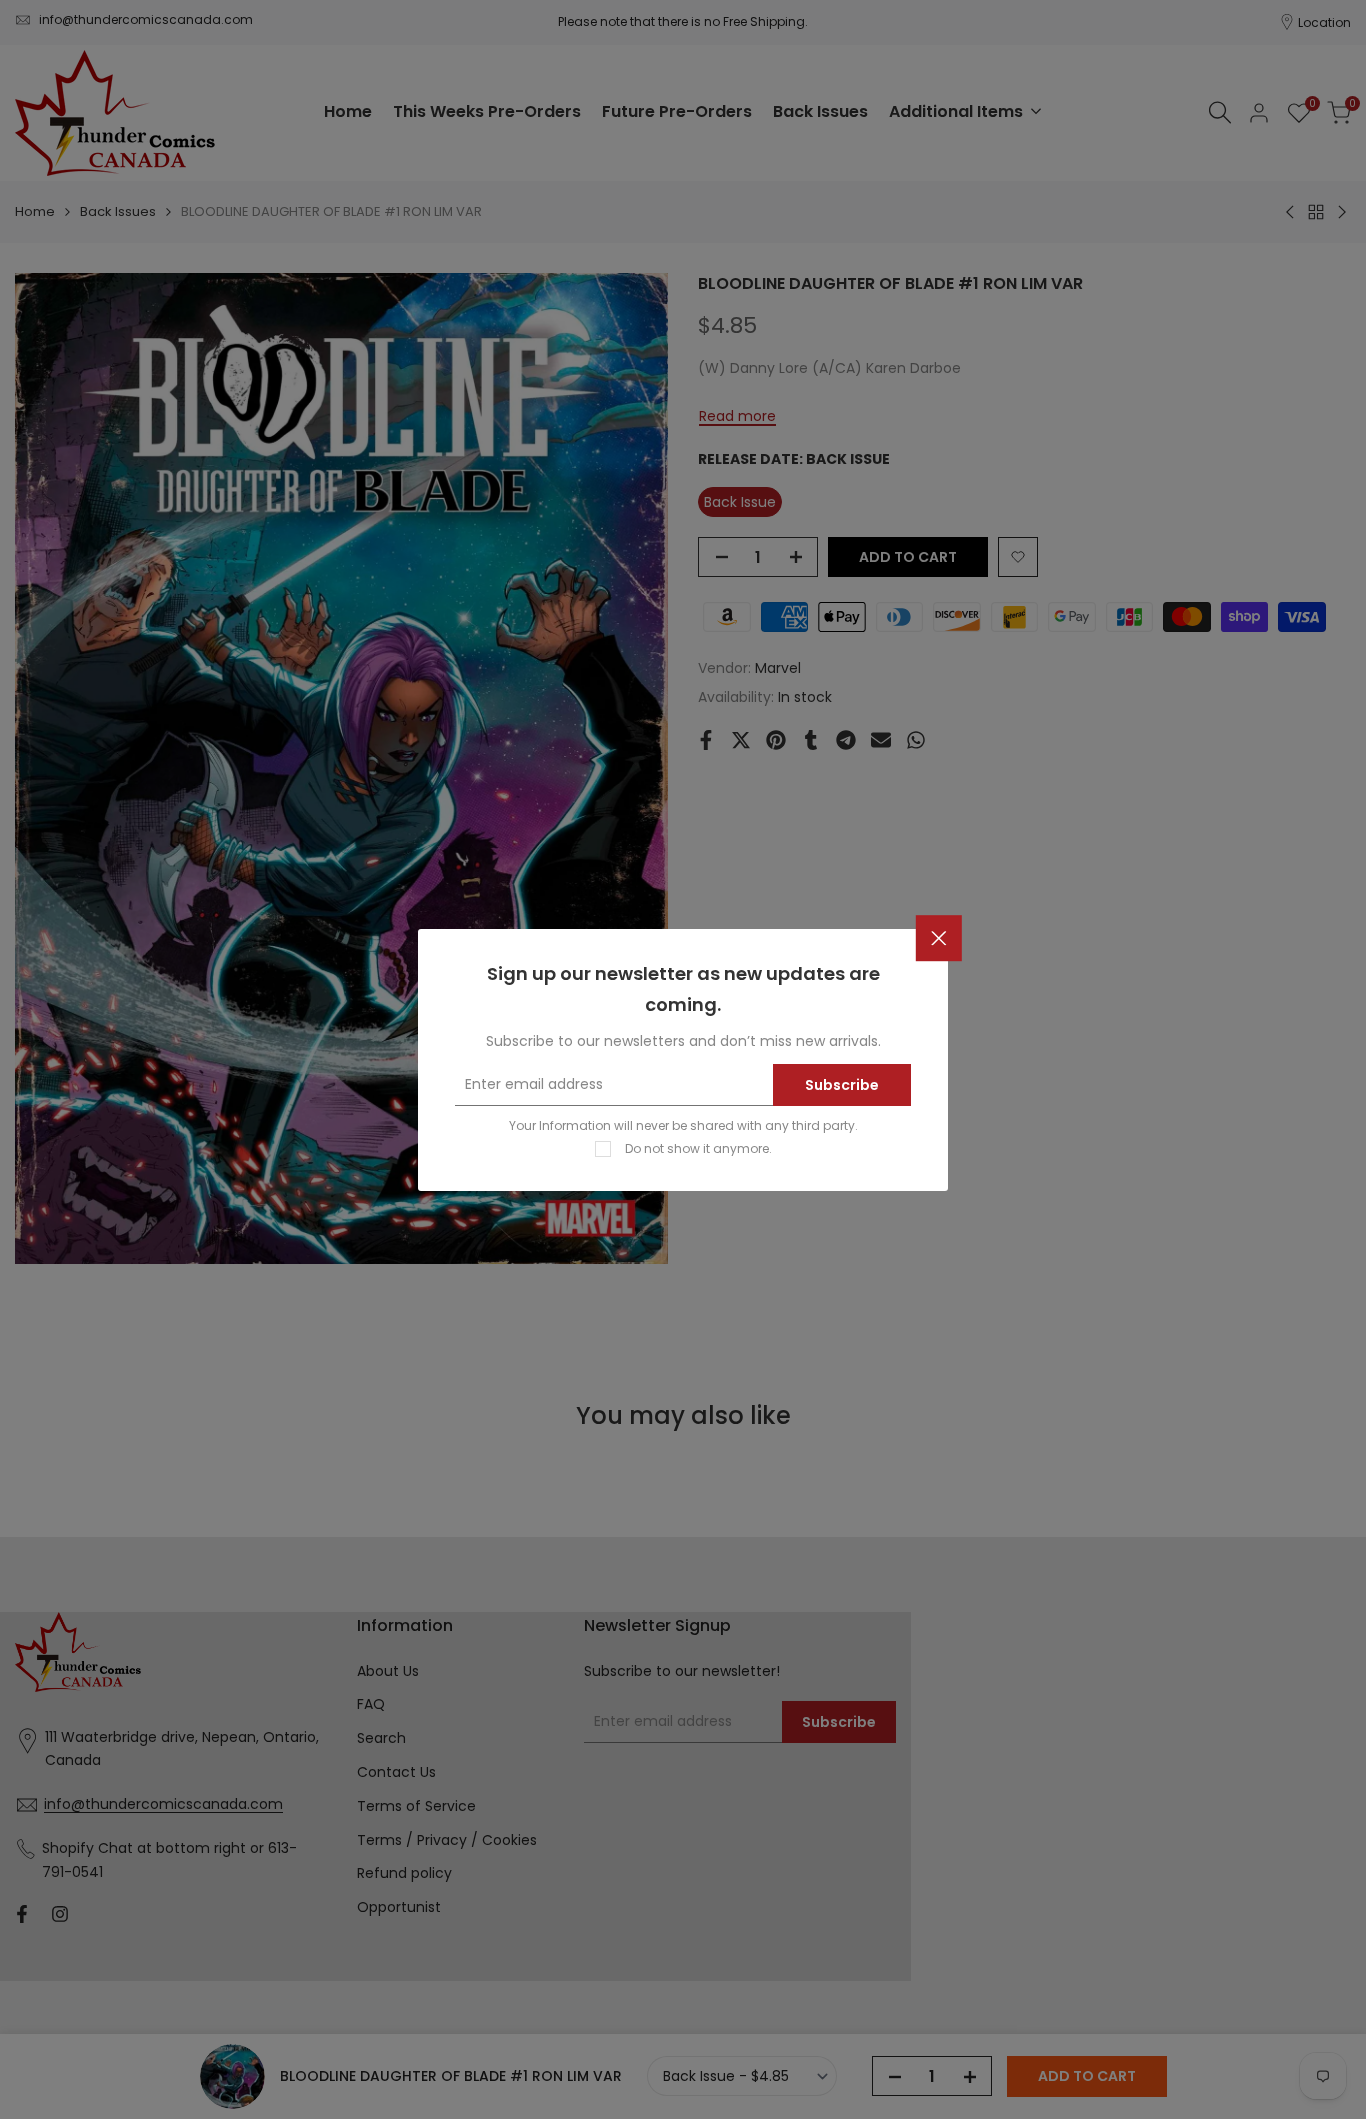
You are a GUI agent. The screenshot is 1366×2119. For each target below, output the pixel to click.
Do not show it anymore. (698, 1147)
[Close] (939, 938)
